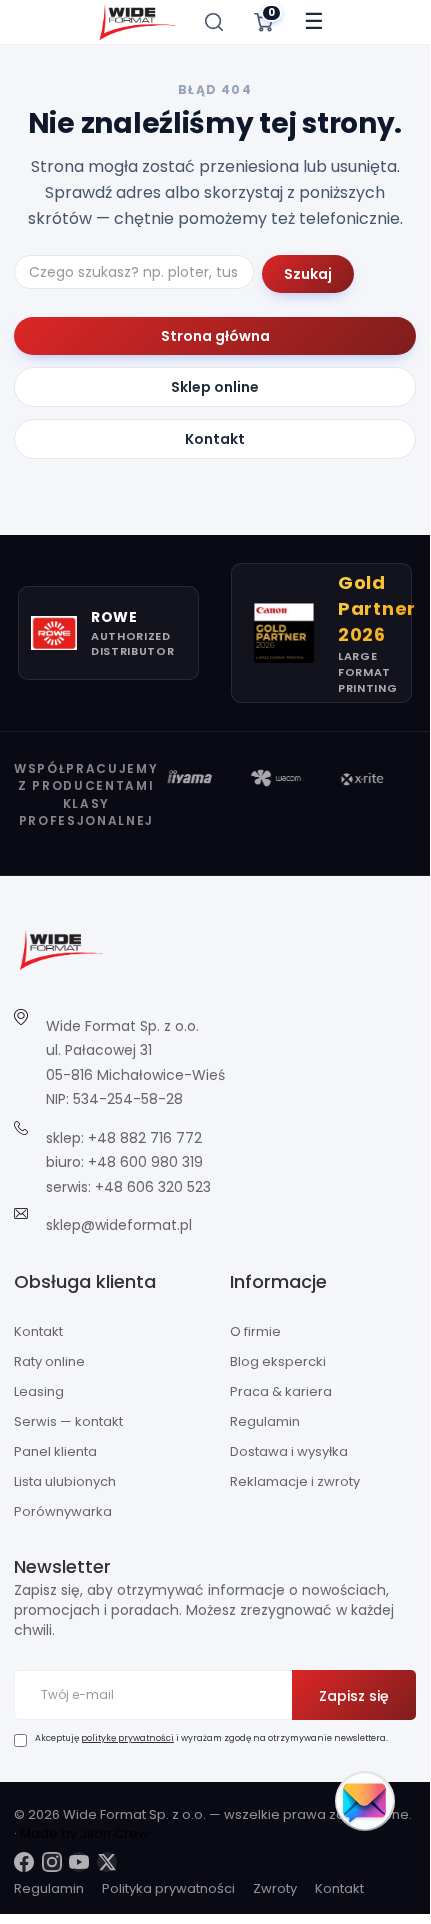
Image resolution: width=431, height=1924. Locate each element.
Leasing (39, 1391)
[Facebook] (24, 1862)
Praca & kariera (281, 1391)
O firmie (255, 1331)
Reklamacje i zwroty (295, 1481)
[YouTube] (79, 1862)
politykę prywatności (127, 1738)
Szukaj (308, 274)
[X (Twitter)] (107, 1862)
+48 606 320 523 (153, 1187)
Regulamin (265, 1421)
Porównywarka (63, 1511)
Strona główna (215, 336)
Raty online (49, 1361)
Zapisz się (354, 1696)
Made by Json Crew (84, 1833)
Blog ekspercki (278, 1361)
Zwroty (275, 1888)
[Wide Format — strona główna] (138, 22)
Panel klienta (55, 1451)
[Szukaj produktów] (214, 22)
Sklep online (215, 387)
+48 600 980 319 (145, 1162)
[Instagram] (52, 1862)
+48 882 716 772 (145, 1138)
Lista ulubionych (65, 1481)
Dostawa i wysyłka (289, 1451)
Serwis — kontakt (68, 1421)
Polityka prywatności (168, 1888)
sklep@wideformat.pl (119, 1225)
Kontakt (215, 439)
